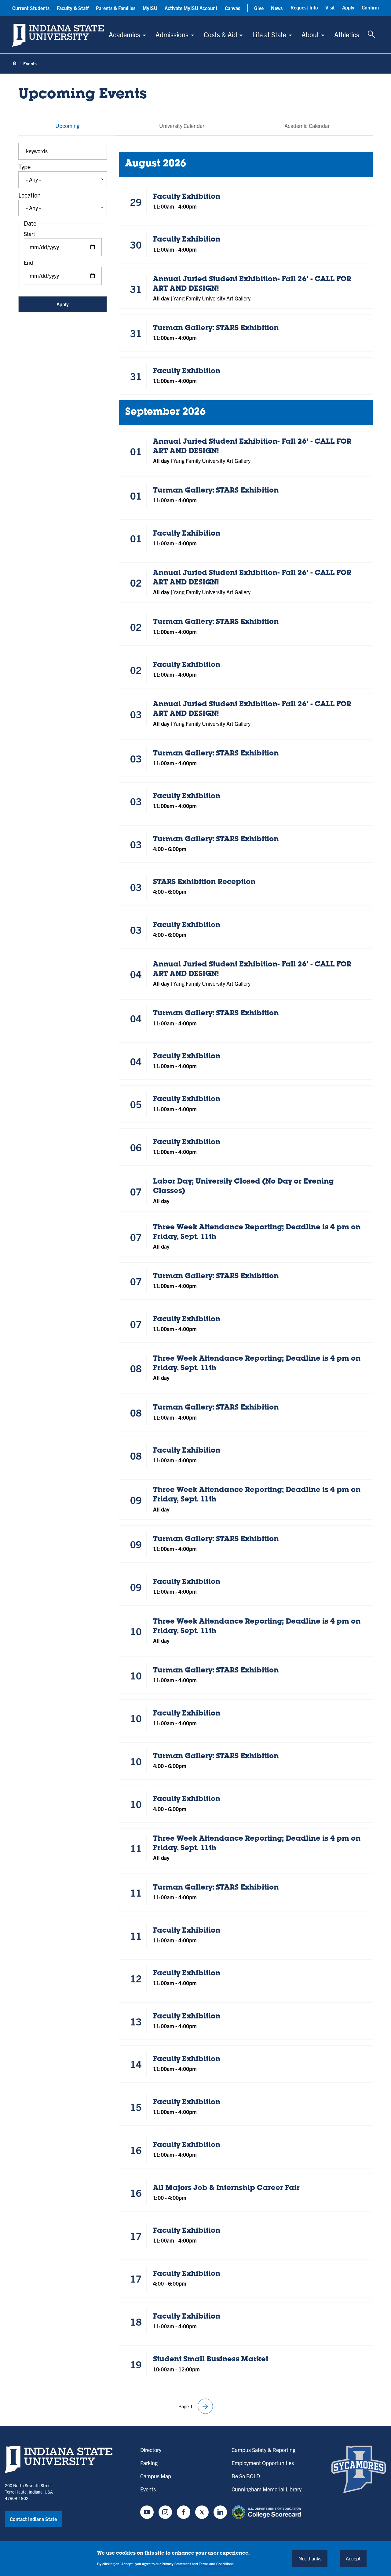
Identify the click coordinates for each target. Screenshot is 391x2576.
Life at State (269, 34)
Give (259, 8)
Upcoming (67, 126)
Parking (149, 2463)
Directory (151, 2450)
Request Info (304, 7)
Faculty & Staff (73, 8)
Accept (353, 2558)
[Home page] (15, 64)
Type (24, 167)
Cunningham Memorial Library (267, 2489)
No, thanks (310, 2558)
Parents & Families (116, 8)
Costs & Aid (220, 34)
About (310, 34)
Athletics (347, 34)
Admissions (172, 34)
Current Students (31, 8)
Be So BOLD (246, 2476)
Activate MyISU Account (191, 8)
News (277, 8)
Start (29, 234)
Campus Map (156, 2476)
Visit (330, 7)
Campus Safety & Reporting (263, 2450)
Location (29, 195)
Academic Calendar (307, 126)
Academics (124, 34)
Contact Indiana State (33, 2519)
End (28, 262)
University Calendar (182, 126)
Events (148, 2489)
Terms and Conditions (216, 2563)
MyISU (150, 8)
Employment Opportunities (263, 2463)
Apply (348, 7)
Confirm (370, 7)
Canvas (232, 8)
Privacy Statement (176, 2563)
